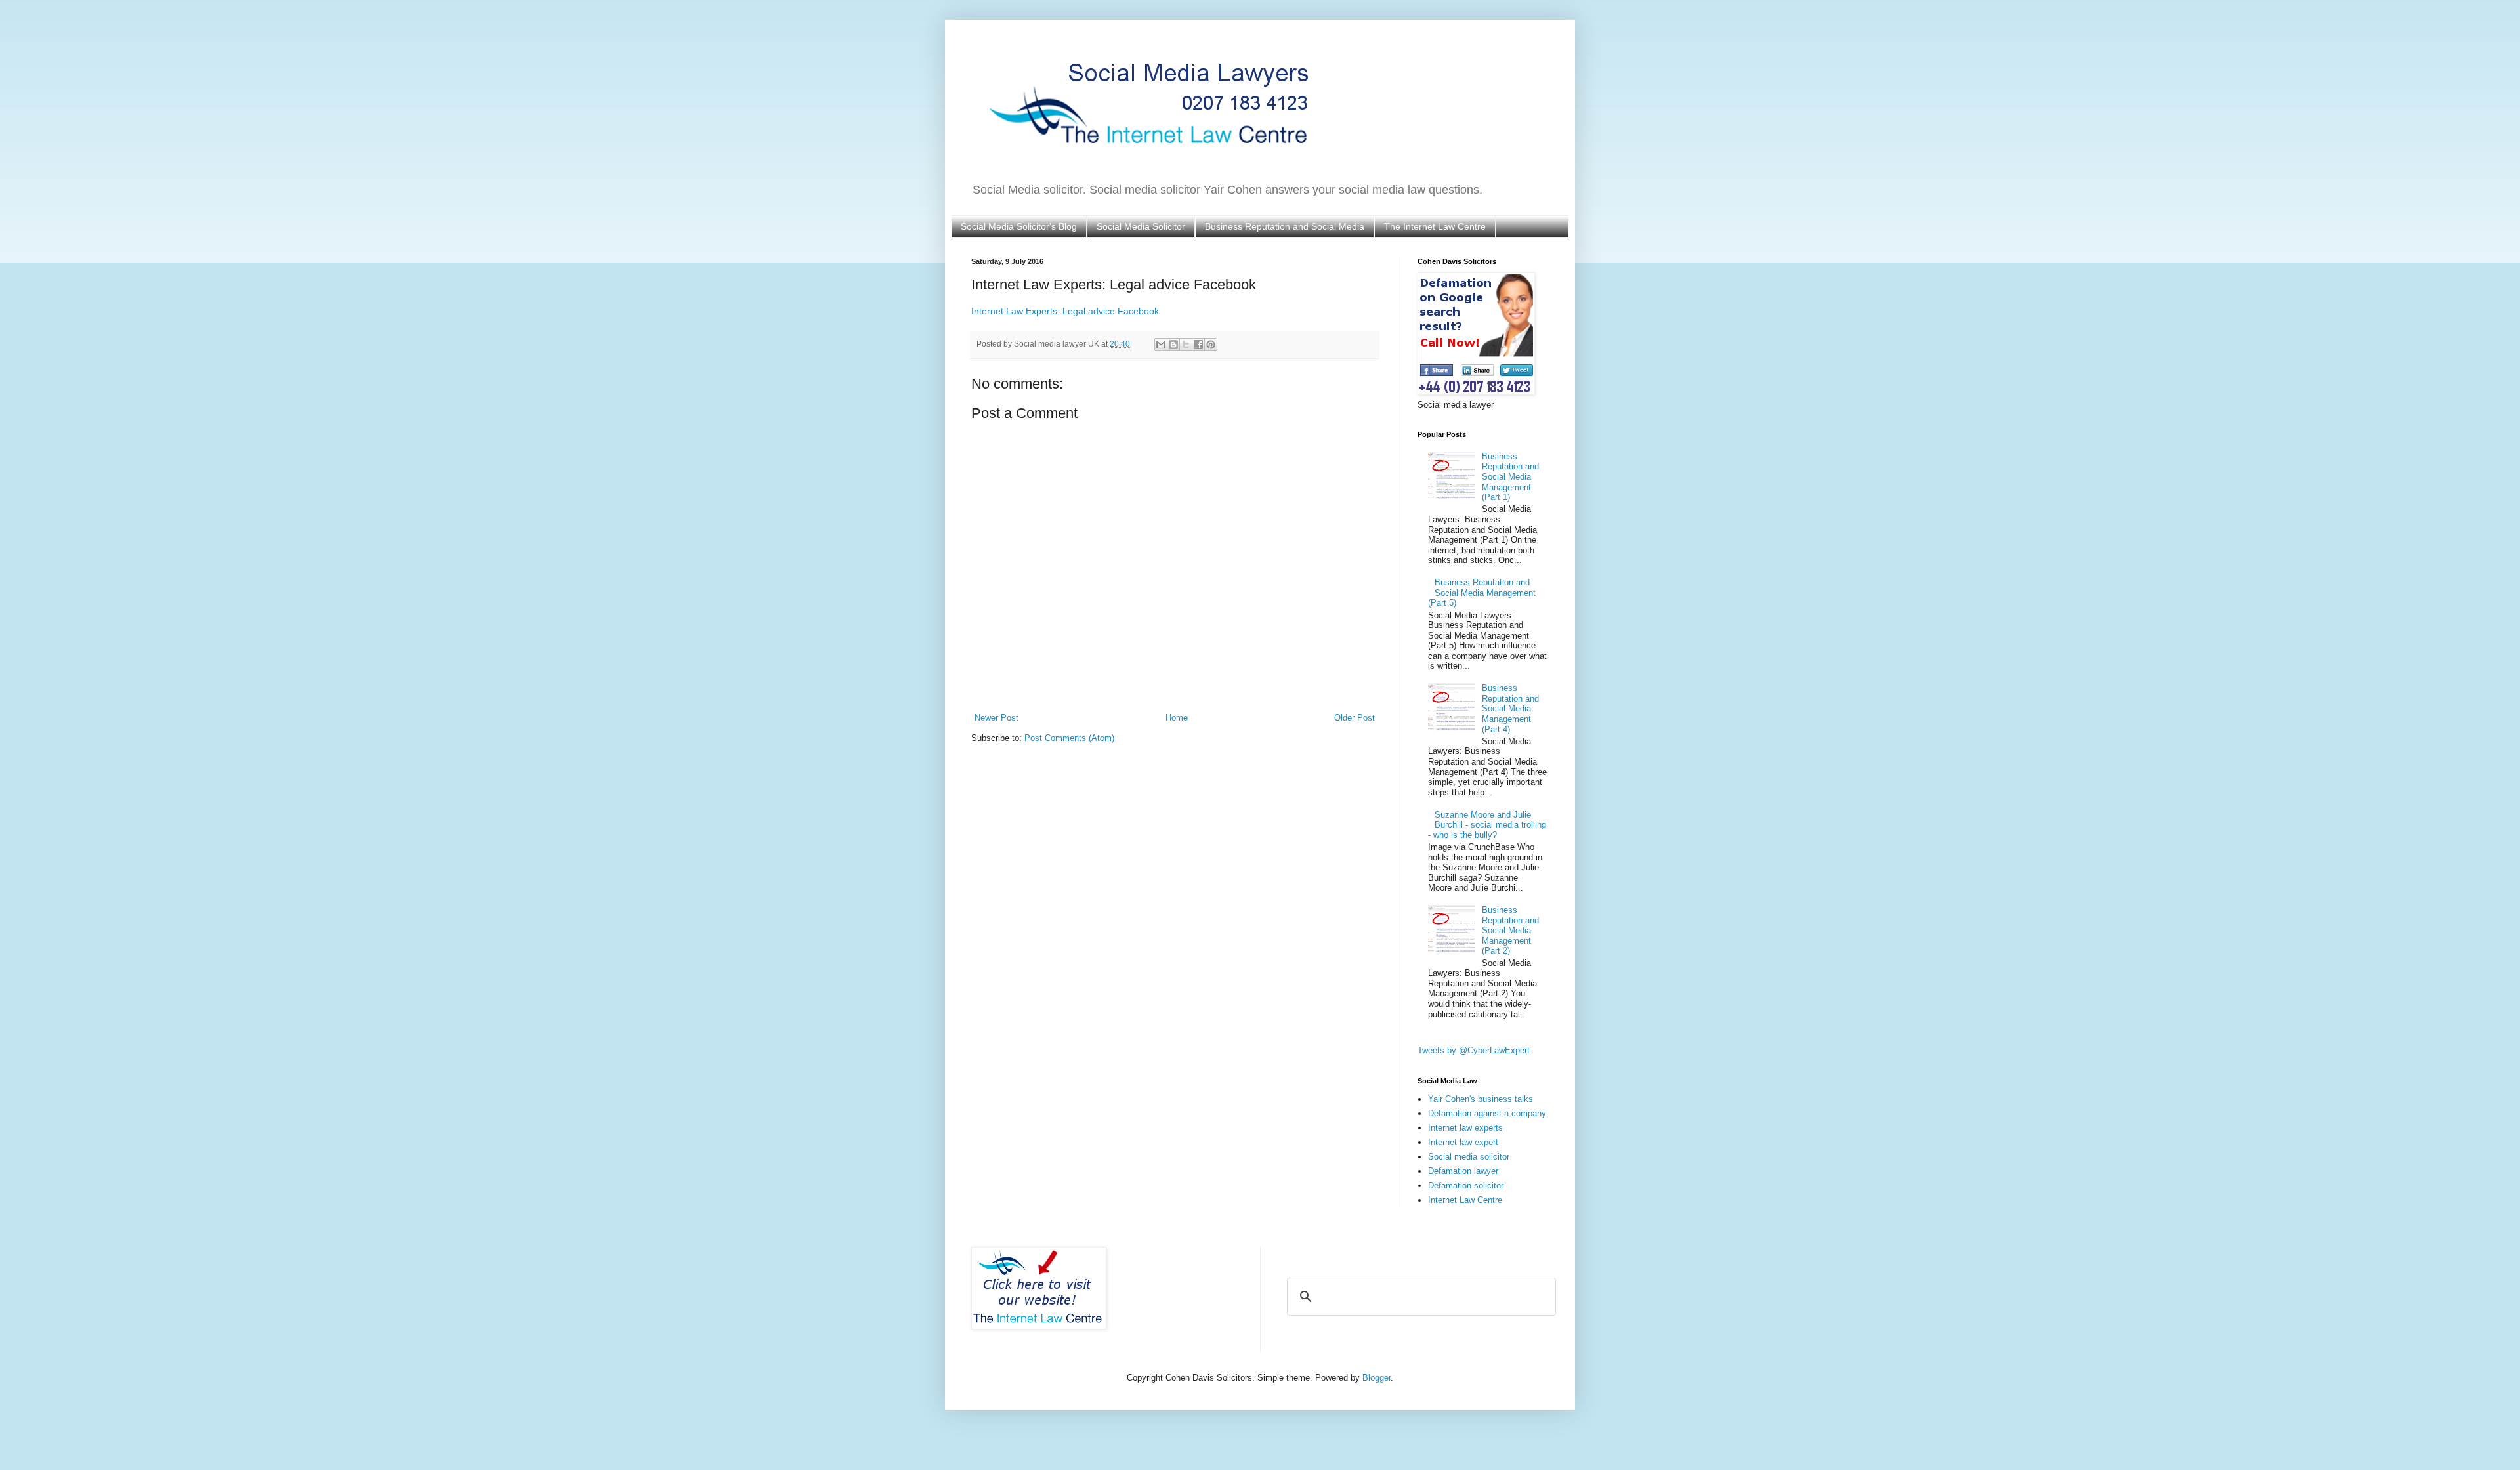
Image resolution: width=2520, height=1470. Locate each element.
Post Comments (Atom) (1069, 738)
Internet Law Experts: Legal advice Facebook (1065, 311)
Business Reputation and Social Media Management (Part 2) (1510, 930)
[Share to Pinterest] (1211, 345)
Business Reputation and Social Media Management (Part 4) (1510, 708)
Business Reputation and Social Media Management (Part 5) (1482, 593)
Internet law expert (1463, 1142)
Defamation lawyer (1463, 1171)
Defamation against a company (1487, 1113)
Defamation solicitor (1466, 1186)
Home (1177, 718)
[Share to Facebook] (1198, 345)
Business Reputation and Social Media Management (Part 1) (1510, 477)
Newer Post (997, 718)
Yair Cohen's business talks (1480, 1099)
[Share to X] (1186, 345)
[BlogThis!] (1173, 345)
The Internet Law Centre (1435, 226)
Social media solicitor (1469, 1157)
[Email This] (1161, 345)
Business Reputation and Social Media (1285, 226)
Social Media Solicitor (1141, 226)
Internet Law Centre (1465, 1200)
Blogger (1376, 1378)
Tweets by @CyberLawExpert (1474, 1050)
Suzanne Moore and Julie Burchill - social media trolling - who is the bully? (1487, 825)
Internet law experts (1465, 1128)
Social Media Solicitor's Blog (1019, 226)
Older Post (1354, 718)
